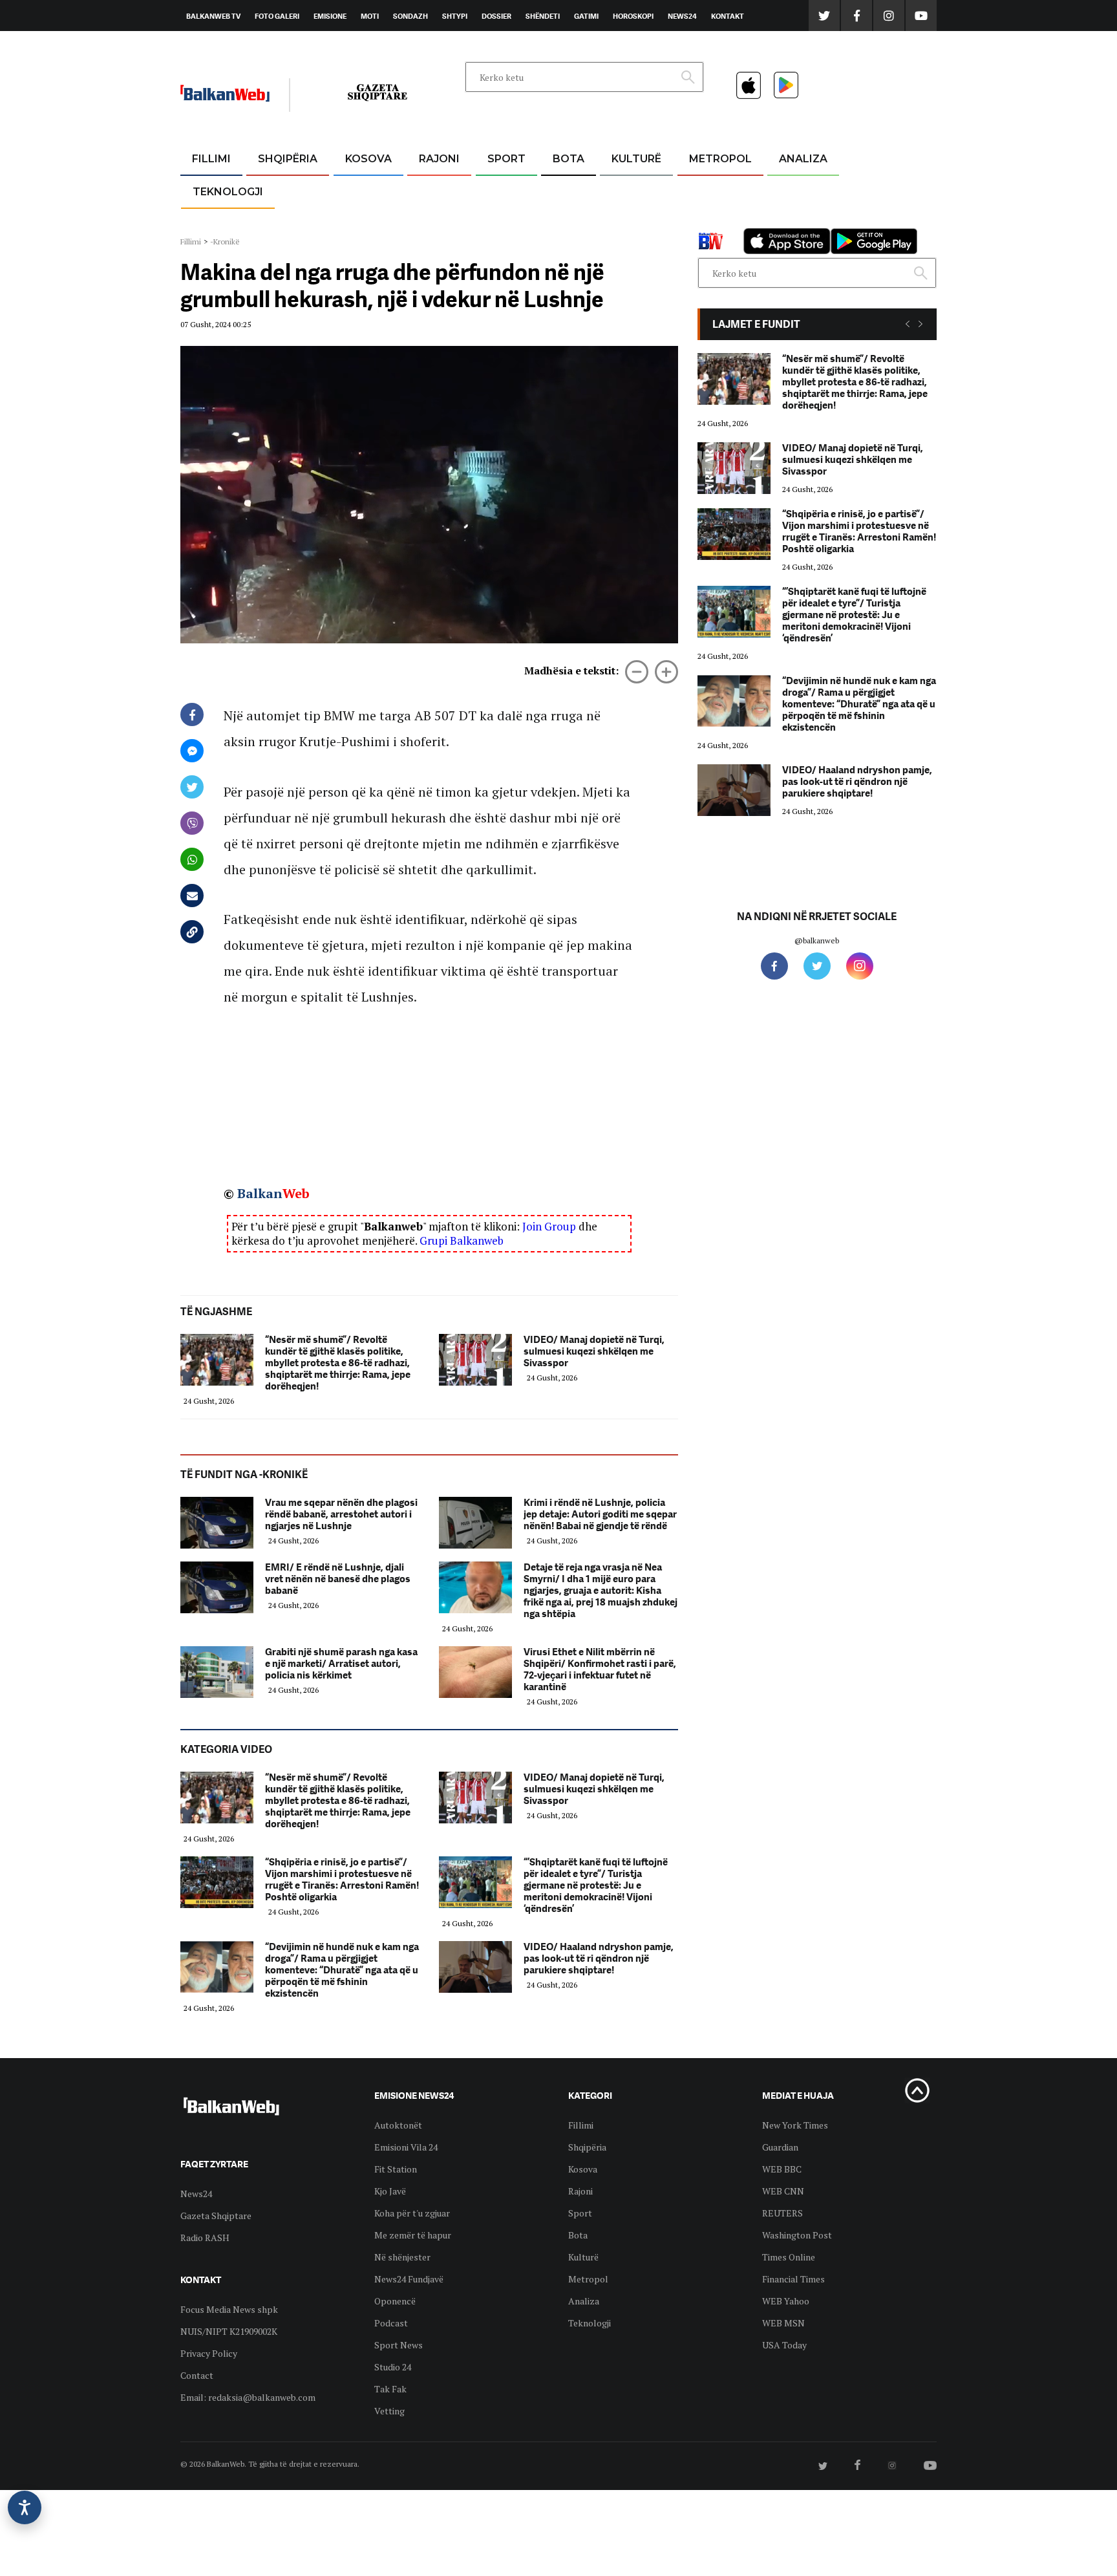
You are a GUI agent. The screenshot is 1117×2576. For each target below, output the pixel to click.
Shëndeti (543, 16)
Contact (197, 2375)
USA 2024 (568, 190)
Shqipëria (288, 159)
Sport (506, 159)
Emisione (330, 16)
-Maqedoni (439, 221)
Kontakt (728, 16)
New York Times (795, 2125)
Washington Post (797, 2235)
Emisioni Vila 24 (406, 2147)
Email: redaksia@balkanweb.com (248, 2397)
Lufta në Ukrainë (568, 226)
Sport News (399, 2345)
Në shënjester (402, 2257)
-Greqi (429, 190)
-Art (617, 190)
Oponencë (395, 2301)
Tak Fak (390, 2389)
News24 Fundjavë (409, 2279)
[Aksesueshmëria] (25, 2507)
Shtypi (455, 16)
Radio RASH (205, 2238)
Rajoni (439, 159)
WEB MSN (783, 2323)
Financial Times (793, 2279)
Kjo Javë (390, 2191)
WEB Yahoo (786, 2301)
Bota (569, 159)
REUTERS (782, 2213)
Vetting (389, 2411)
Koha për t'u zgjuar (412, 2213)
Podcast (391, 2323)
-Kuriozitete (715, 190)
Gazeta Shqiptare (216, 2216)
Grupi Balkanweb (462, 1240)
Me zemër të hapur (413, 2235)
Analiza (803, 159)
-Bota (496, 190)
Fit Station (396, 2169)
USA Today (784, 2345)
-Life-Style (708, 221)
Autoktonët (398, 2125)
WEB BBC (782, 2169)
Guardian (780, 2147)
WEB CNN (783, 2191)
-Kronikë (274, 190)
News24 (682, 16)
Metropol (720, 159)
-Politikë (274, 221)
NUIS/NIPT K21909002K (229, 2331)
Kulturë (636, 159)
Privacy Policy (209, 2353)
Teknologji (228, 192)
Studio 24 (393, 2367)
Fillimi (211, 159)
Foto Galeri (277, 16)
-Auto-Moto (217, 223)
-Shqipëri (504, 221)
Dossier (496, 16)
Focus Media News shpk (229, 2309)
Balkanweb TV (213, 16)
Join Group (549, 1226)
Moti (370, 16)
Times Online (789, 2257)
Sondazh (410, 16)
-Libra (620, 221)
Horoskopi (633, 16)
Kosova (368, 159)
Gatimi (586, 16)
